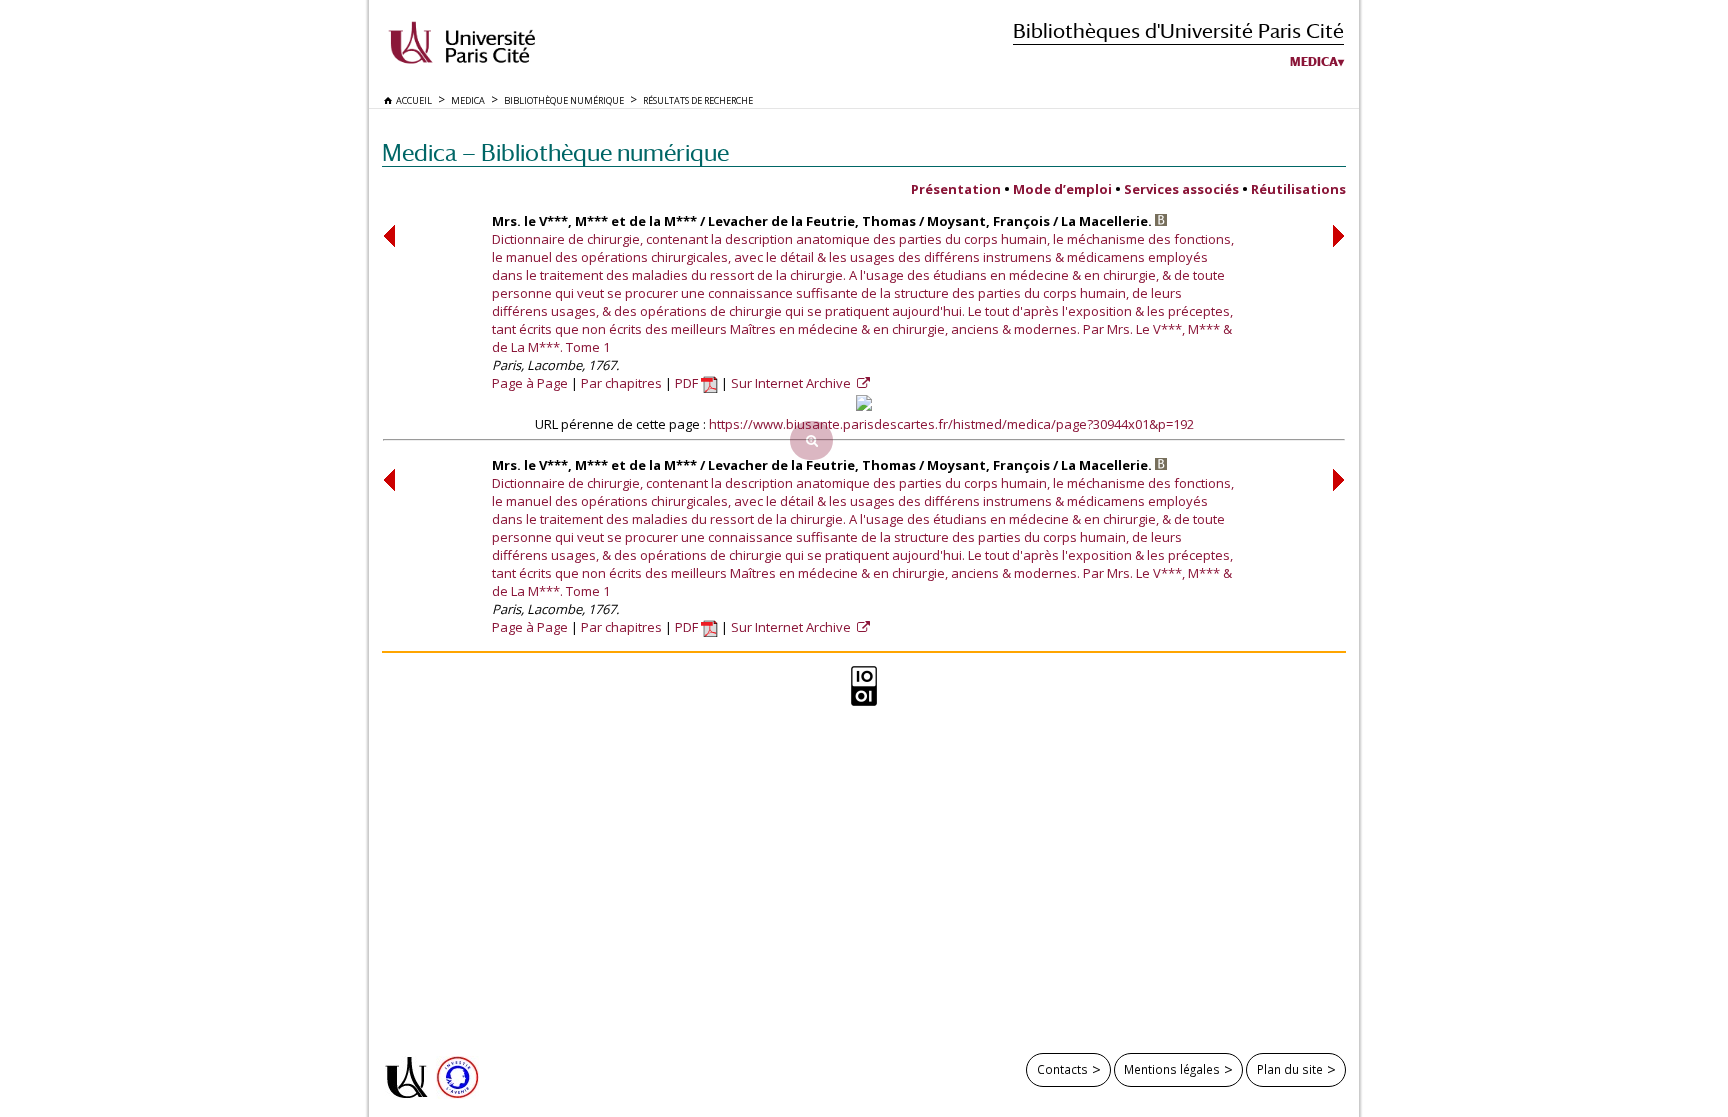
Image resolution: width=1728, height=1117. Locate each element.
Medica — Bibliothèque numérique (555, 152)
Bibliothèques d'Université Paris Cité (1178, 30)
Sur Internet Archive (792, 383)
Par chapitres (621, 383)
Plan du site (1290, 1069)
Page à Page (530, 383)
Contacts (1062, 1069)
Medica (1314, 62)
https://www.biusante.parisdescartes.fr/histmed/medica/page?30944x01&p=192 (951, 424)
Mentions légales (1172, 1069)
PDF (688, 383)
